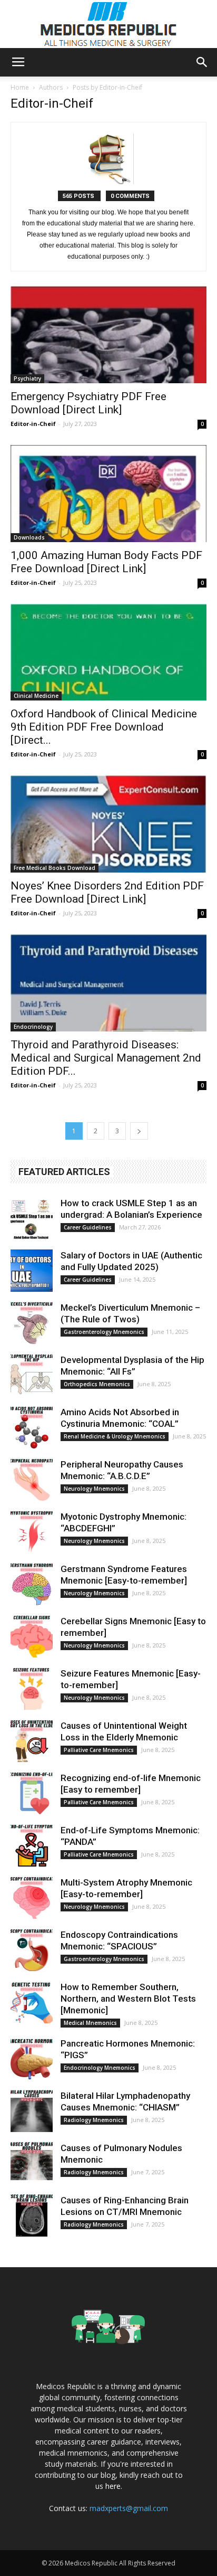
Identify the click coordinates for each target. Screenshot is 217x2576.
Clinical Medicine (36, 696)
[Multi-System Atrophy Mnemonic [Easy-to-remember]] (32, 1898)
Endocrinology (33, 1027)
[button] (202, 62)
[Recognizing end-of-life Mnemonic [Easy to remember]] (32, 1793)
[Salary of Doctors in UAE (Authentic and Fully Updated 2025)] (32, 1271)
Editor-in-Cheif (33, 424)
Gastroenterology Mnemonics (104, 1332)
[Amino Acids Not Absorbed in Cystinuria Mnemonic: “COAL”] (32, 1427)
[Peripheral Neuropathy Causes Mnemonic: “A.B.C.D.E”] (32, 1480)
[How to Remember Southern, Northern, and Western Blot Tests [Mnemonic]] (32, 2002)
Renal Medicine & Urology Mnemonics (115, 1436)
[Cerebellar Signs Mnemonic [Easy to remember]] (32, 1636)
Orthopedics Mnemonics (97, 1384)
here (113, 2486)
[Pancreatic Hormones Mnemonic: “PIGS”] (32, 2059)
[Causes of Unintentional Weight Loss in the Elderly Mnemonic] (32, 1741)
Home (20, 87)
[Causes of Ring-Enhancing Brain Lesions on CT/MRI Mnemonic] (32, 2215)
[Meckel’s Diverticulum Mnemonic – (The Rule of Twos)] (32, 1323)
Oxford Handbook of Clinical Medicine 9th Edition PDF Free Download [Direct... (104, 727)
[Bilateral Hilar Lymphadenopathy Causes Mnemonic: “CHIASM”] (32, 2111)
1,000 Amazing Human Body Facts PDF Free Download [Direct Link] (106, 562)
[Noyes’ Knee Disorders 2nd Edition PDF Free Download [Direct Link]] (108, 824)
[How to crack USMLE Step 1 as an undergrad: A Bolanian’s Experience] (32, 1218)
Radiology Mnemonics (94, 2120)
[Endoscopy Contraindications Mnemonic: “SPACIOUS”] (32, 1950)
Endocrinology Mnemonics (100, 2068)
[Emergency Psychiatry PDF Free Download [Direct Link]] (108, 335)
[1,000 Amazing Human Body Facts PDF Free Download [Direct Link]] (108, 494)
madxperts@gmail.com (129, 2508)
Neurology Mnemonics (94, 1489)
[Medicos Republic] (108, 24)
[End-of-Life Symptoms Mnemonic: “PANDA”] (32, 1845)
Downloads (29, 537)
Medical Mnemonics (90, 2023)
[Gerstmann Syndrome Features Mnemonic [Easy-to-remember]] (32, 1584)
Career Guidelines (88, 1227)
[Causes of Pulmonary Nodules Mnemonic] (32, 2163)
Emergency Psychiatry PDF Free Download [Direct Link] (88, 403)
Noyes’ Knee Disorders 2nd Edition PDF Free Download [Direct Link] (107, 892)
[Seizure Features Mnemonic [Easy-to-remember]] (32, 1689)
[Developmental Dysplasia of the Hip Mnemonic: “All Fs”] (32, 1375)
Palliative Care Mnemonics (99, 1750)
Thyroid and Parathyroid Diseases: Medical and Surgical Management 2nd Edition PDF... (106, 1058)
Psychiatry (27, 378)
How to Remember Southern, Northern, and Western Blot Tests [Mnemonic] (128, 1999)
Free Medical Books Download (55, 868)
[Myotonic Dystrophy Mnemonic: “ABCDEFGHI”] (32, 1532)
